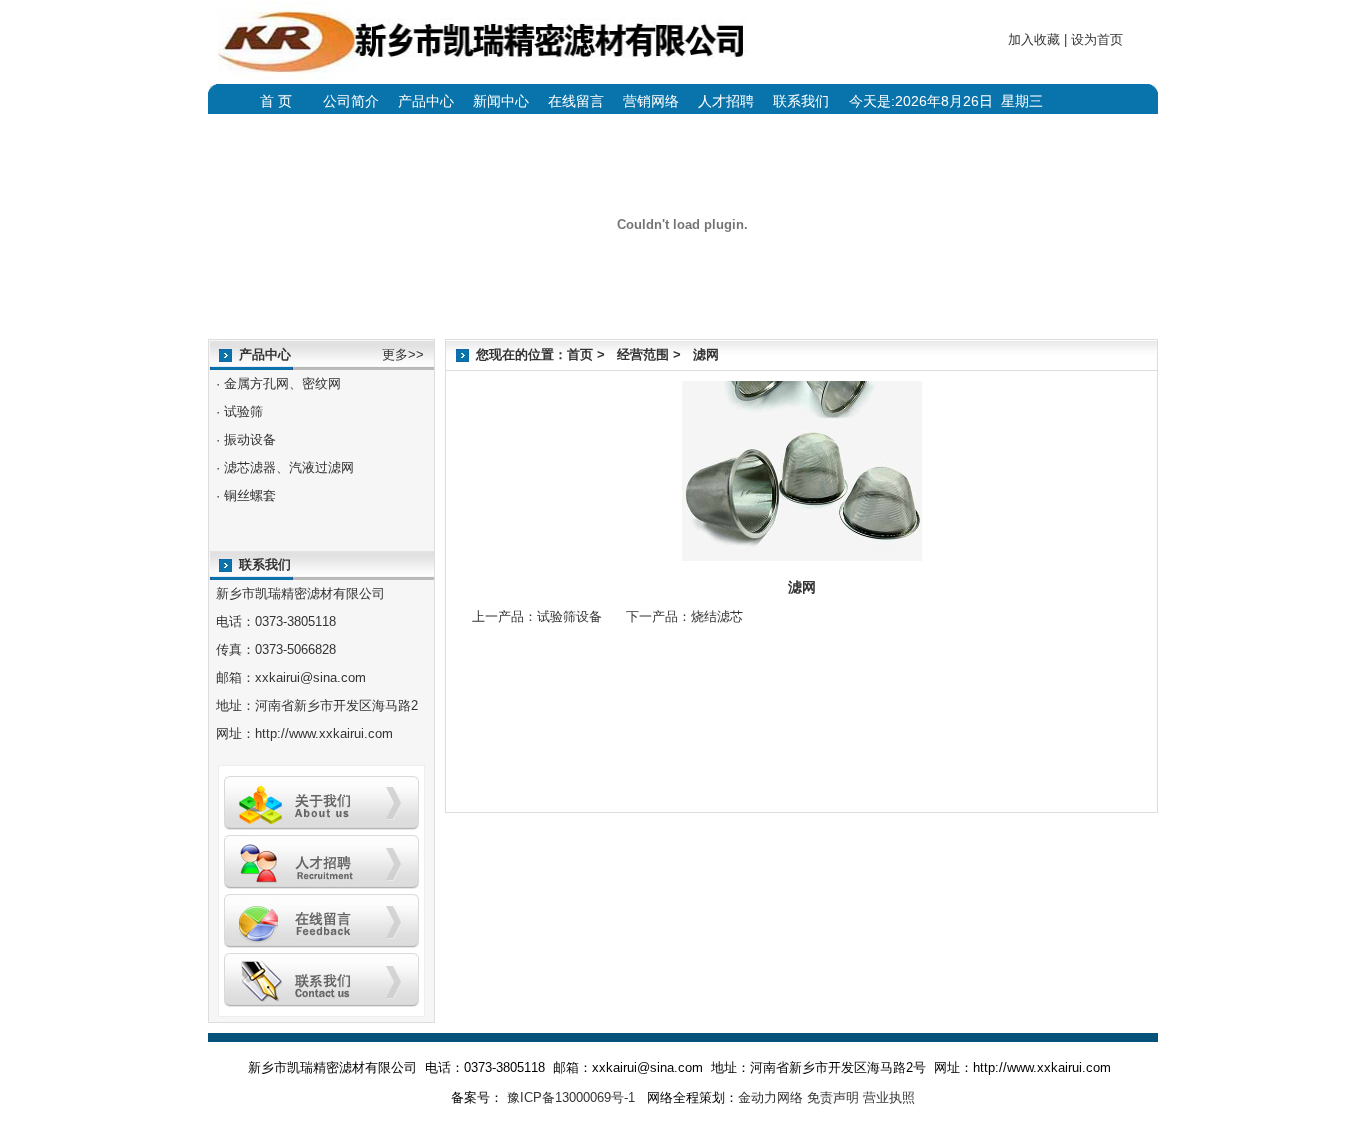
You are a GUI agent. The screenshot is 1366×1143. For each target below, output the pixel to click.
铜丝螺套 (250, 495)
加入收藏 (1034, 39)
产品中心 (426, 101)
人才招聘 (726, 101)
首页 (580, 354)
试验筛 (243, 411)
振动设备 (250, 439)
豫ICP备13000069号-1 (569, 1097)
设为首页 (1097, 39)
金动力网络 (770, 1097)
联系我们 (801, 101)
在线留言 (576, 101)
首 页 (276, 101)
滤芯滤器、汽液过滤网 (289, 467)
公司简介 (351, 101)
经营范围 (643, 354)
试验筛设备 (569, 616)
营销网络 (651, 101)
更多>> (403, 354)
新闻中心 (501, 101)
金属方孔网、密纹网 (282, 383)
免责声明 (833, 1097)
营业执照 (889, 1097)
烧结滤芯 (717, 616)
